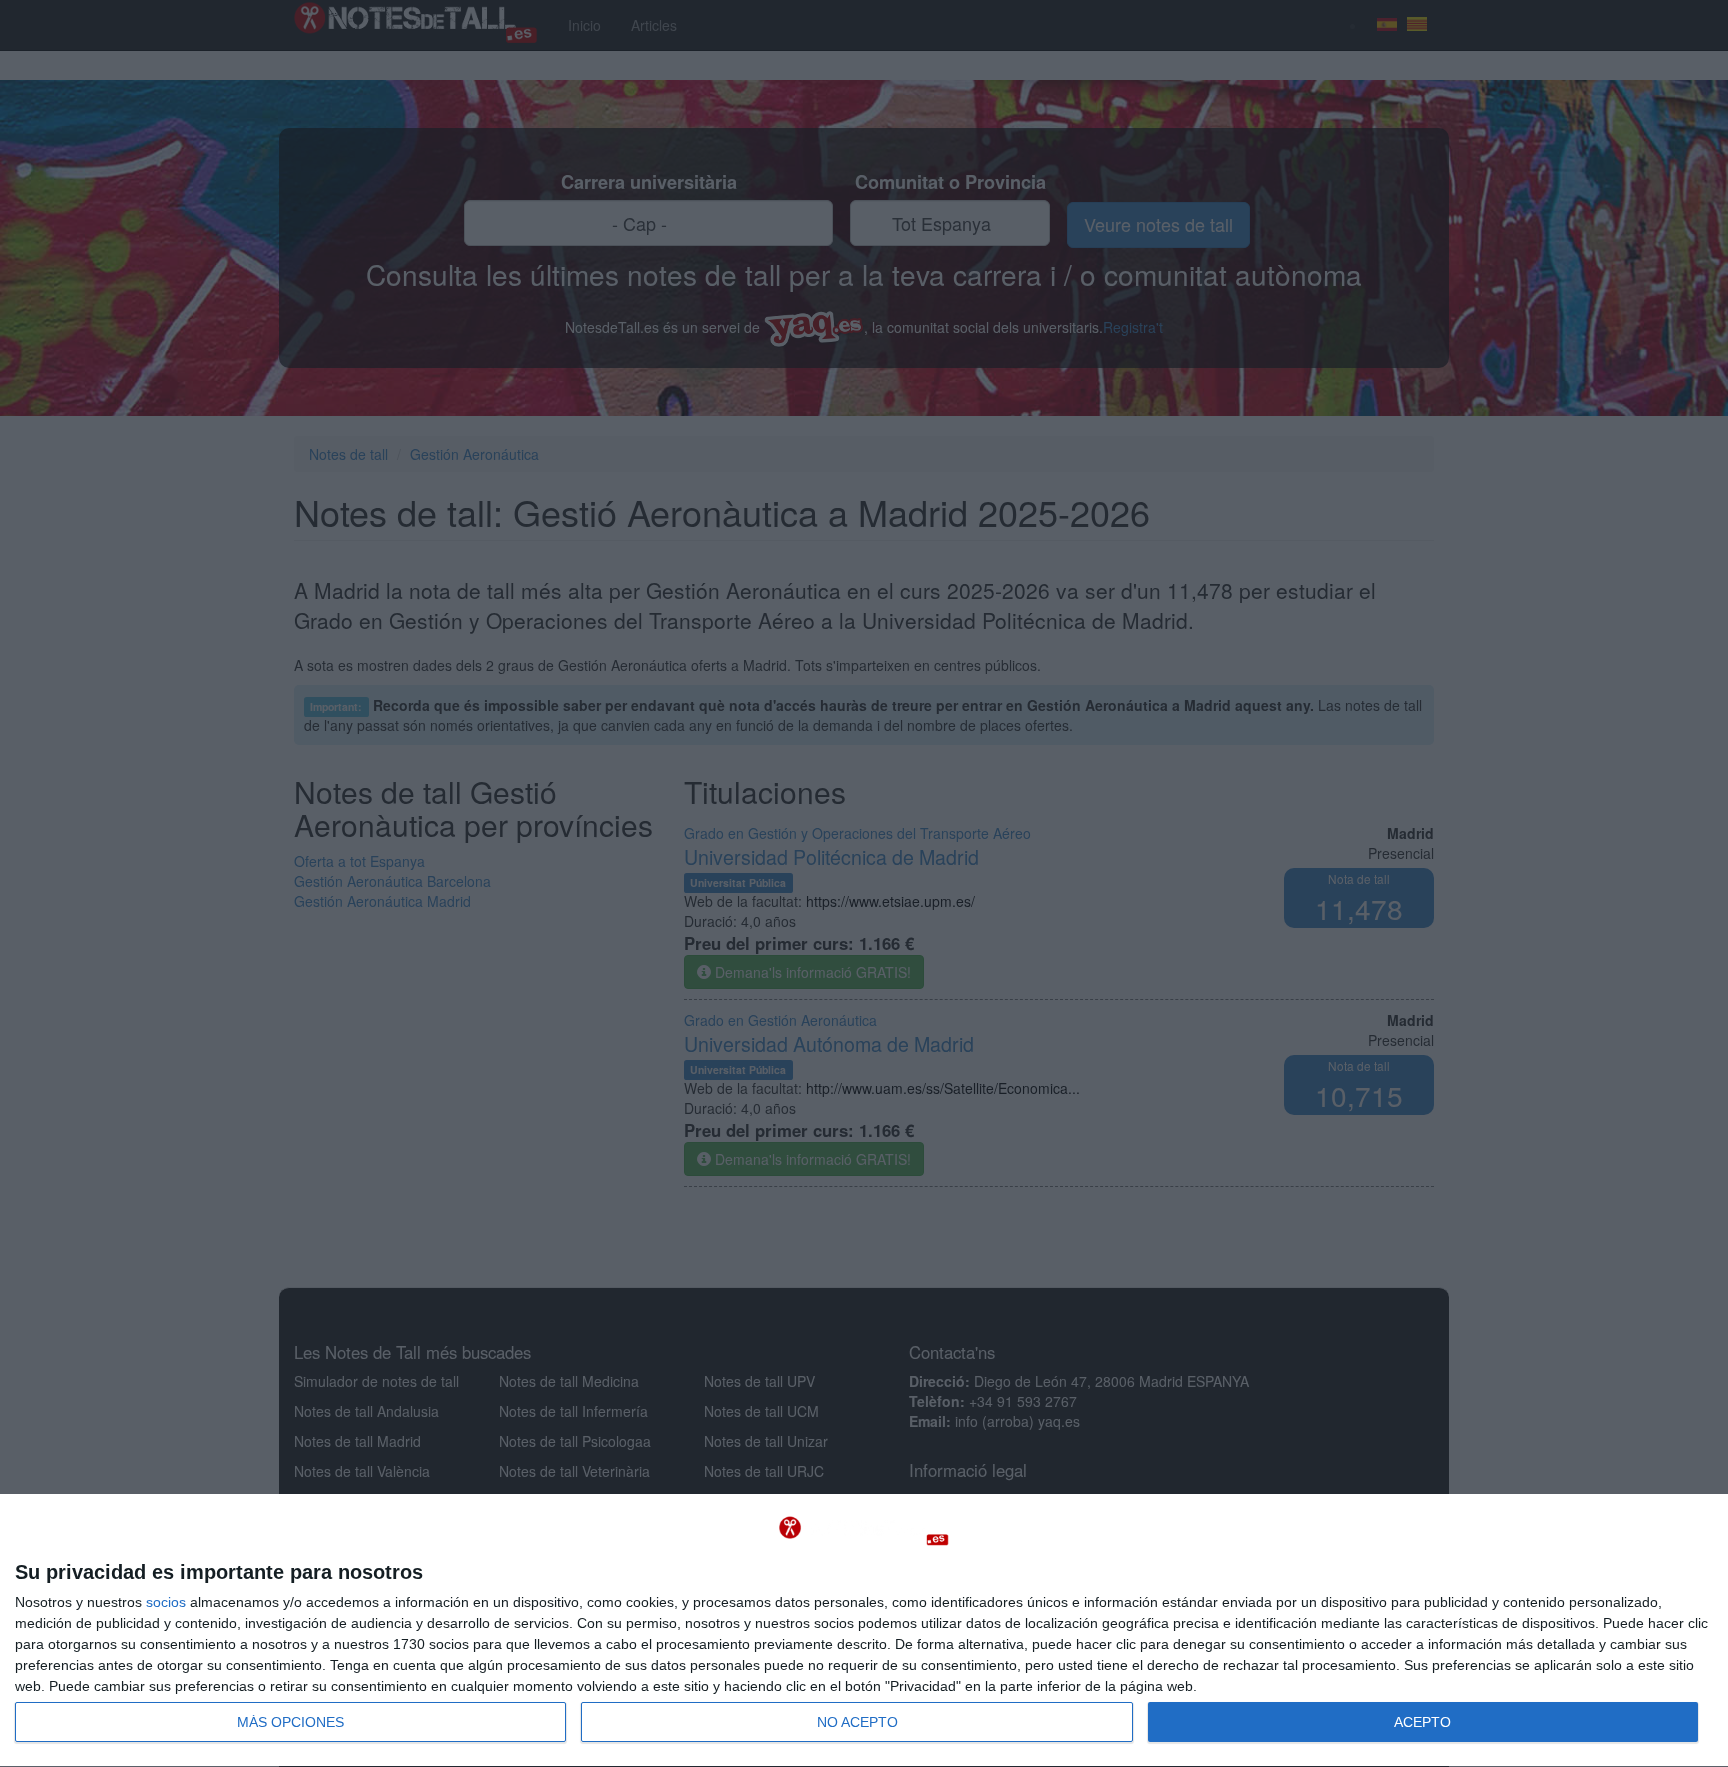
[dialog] (864, 1631)
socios (166, 1602)
